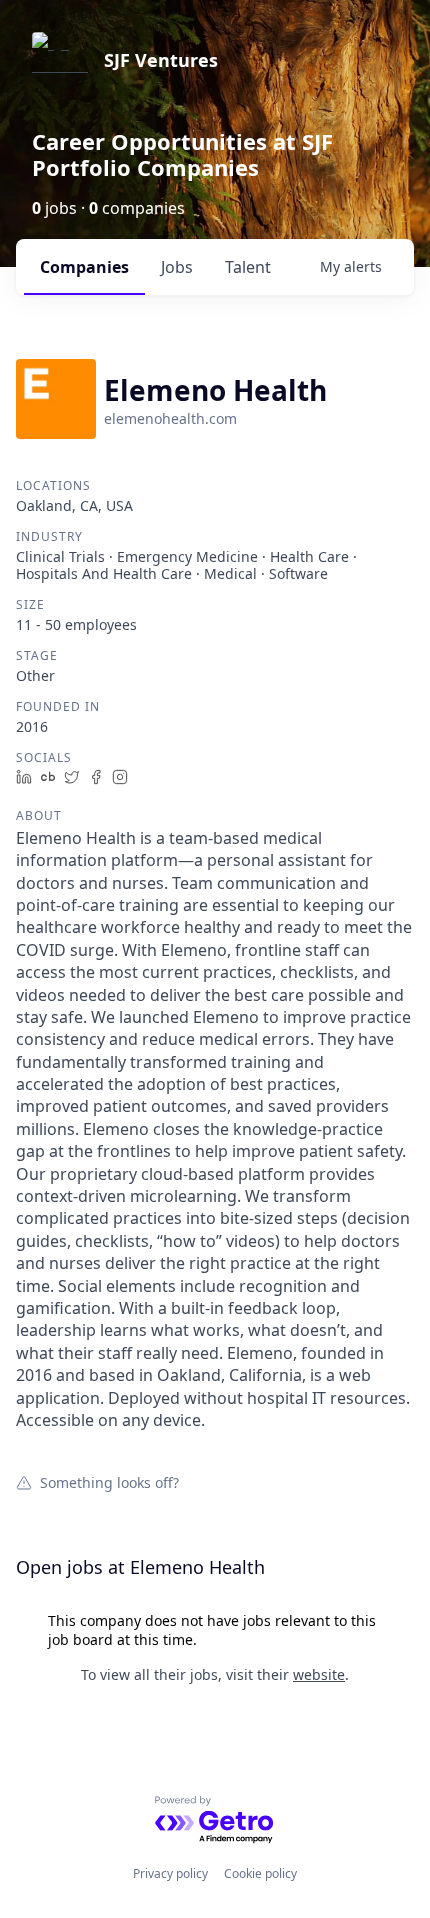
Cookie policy (260, 1873)
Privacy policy (170, 1873)
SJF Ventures (161, 60)
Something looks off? (109, 1482)
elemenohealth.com (170, 418)
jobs (177, 267)
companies (84, 267)
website (319, 1674)
